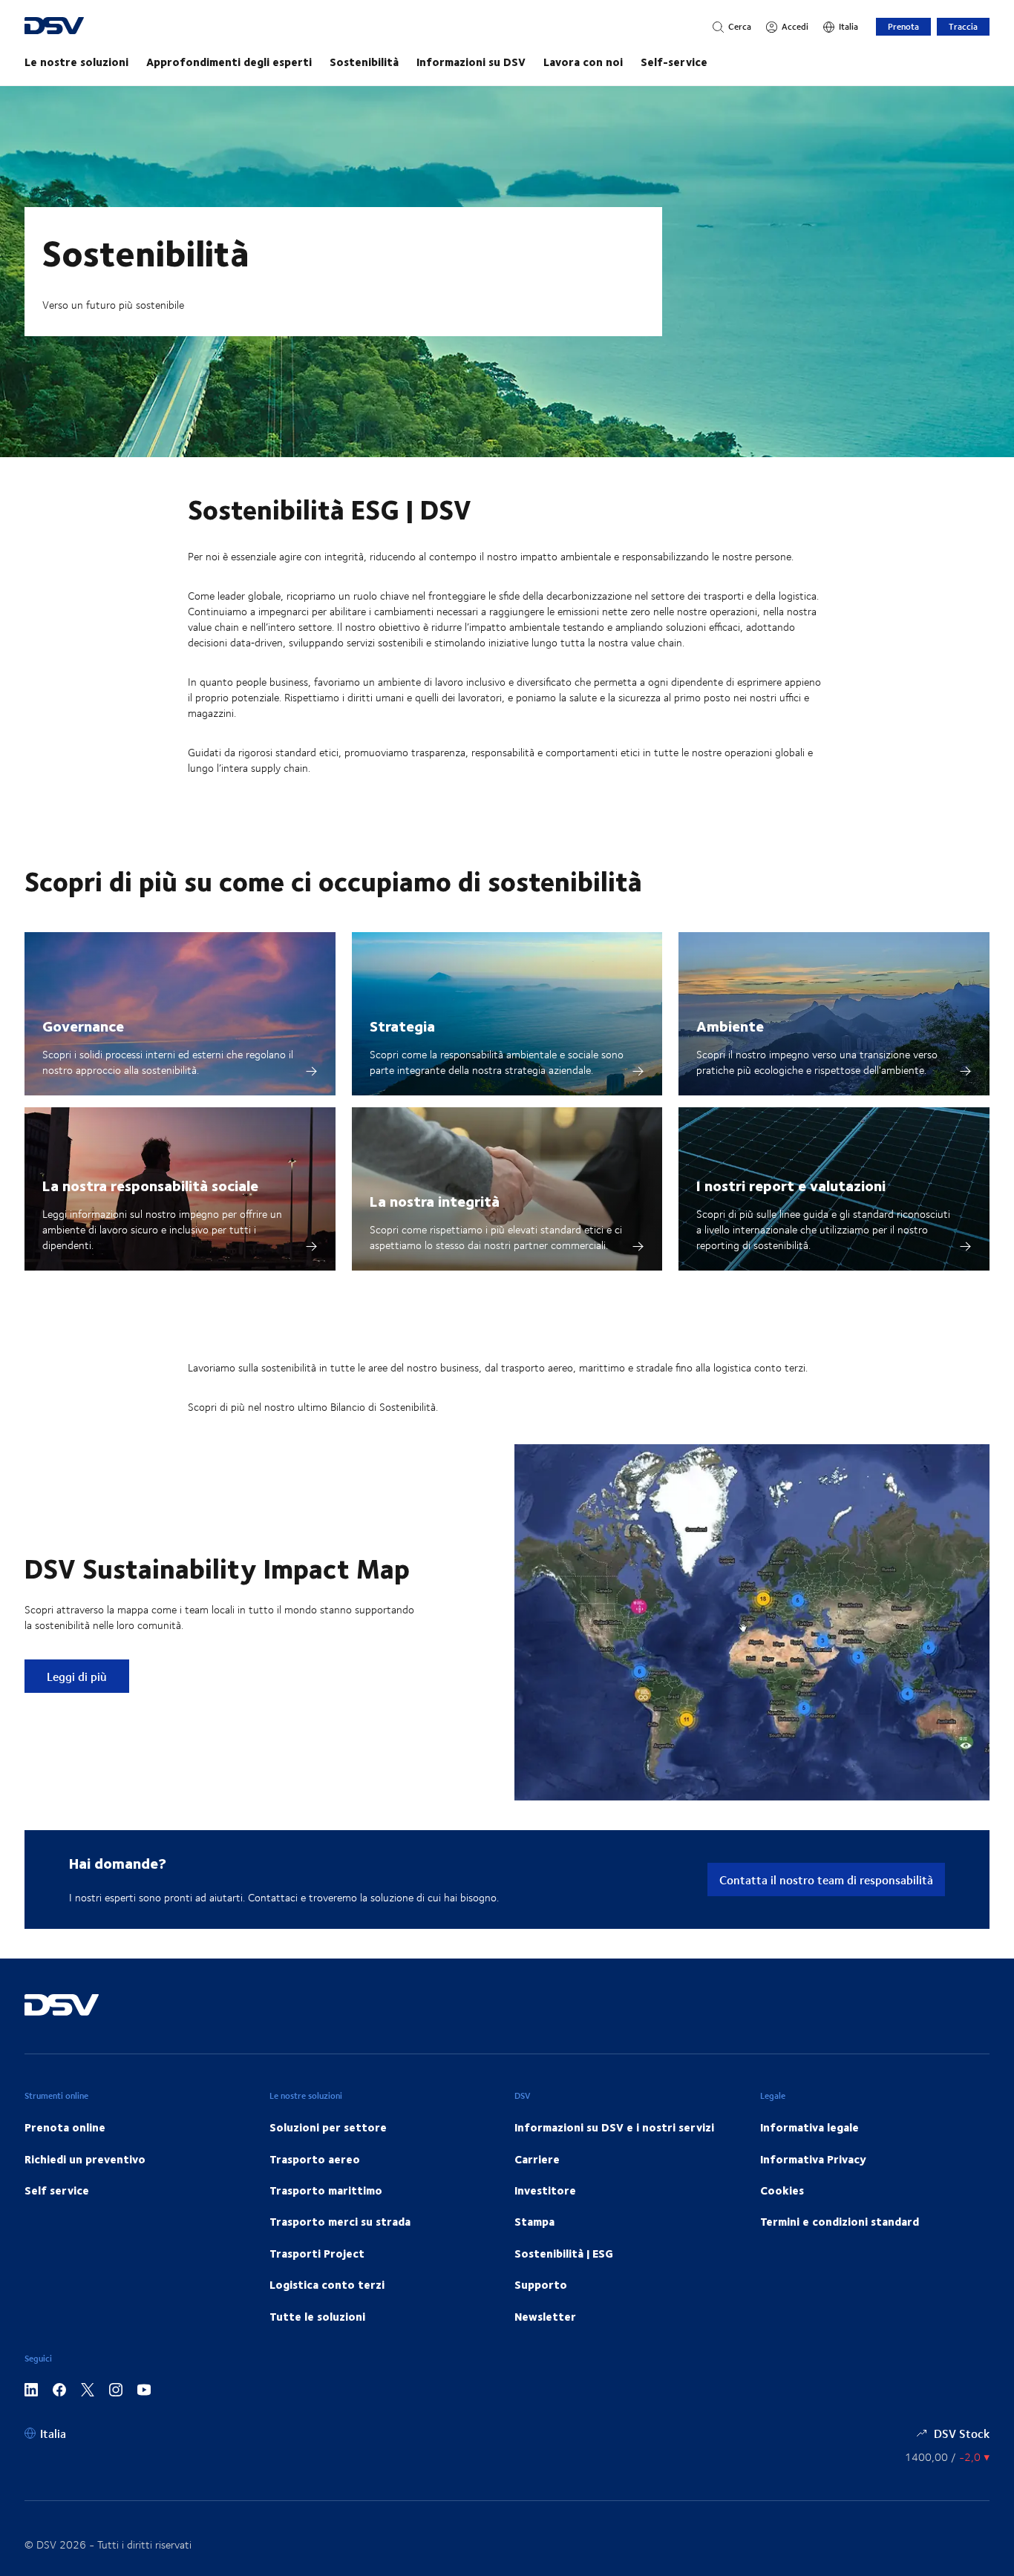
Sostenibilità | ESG (564, 2253)
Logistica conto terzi (327, 2284)
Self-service (674, 62)
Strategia (402, 1025)
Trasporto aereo (315, 2159)
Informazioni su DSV (471, 62)
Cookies (782, 2190)
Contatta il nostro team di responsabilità (826, 1879)
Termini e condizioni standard (840, 2221)
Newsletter (545, 2316)
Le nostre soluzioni (76, 62)
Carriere (537, 2159)
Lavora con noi (583, 62)
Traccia (963, 26)
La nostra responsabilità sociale (150, 1185)
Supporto (541, 2284)
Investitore (545, 2190)
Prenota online (65, 2127)
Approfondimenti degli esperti (229, 62)
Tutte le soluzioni (317, 2316)
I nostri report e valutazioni (791, 1185)
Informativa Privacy (813, 2159)
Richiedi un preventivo (85, 2159)
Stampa (534, 2221)
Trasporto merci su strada (340, 2221)
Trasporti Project (317, 2253)
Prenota (903, 26)
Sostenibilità (364, 62)
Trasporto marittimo (326, 2190)
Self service (57, 2190)
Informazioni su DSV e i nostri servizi (614, 2127)
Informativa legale (809, 2127)
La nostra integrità (435, 1200)
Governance (83, 1025)
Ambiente (730, 1025)
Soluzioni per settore (328, 2127)
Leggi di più (88, 1676)
